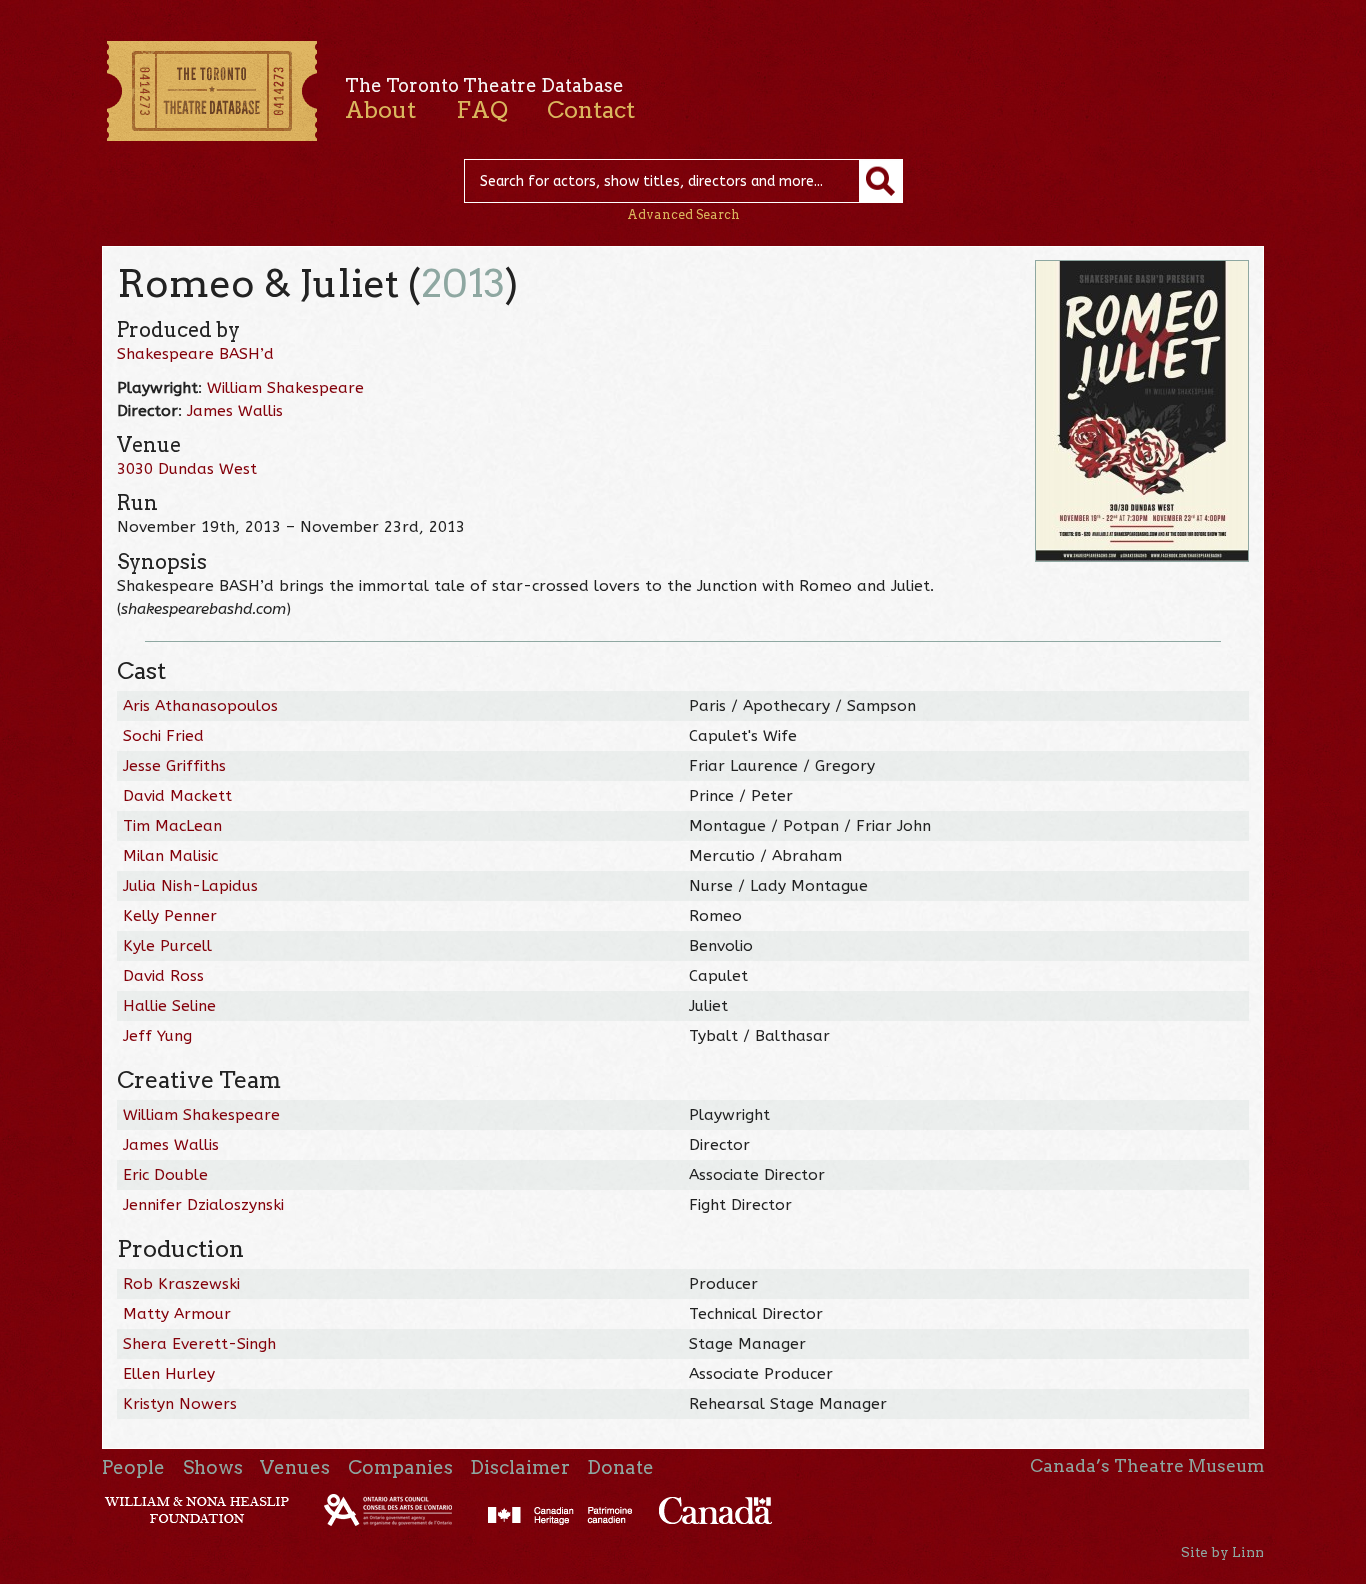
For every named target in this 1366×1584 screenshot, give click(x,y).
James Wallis (235, 411)
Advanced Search (683, 214)
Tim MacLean (172, 826)
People (133, 1467)
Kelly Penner (170, 916)
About (380, 110)
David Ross (163, 976)
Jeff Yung (157, 1036)
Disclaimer (520, 1467)
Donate (620, 1467)
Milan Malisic (170, 856)
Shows (213, 1467)
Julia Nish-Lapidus (190, 886)
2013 (463, 283)
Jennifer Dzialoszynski (203, 1205)
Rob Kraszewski (181, 1284)
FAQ (482, 110)
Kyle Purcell (167, 946)
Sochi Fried (163, 736)
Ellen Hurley (169, 1374)
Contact (591, 110)
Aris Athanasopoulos (200, 706)
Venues (295, 1467)
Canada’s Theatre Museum (1147, 1466)
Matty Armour (177, 1314)
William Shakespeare (285, 388)
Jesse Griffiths (174, 766)
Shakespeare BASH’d (195, 354)
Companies (400, 1467)
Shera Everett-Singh (199, 1344)
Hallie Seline (169, 1006)
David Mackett (177, 796)
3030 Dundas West (187, 469)
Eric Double (165, 1175)
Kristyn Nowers (180, 1404)
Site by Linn (1222, 1552)
